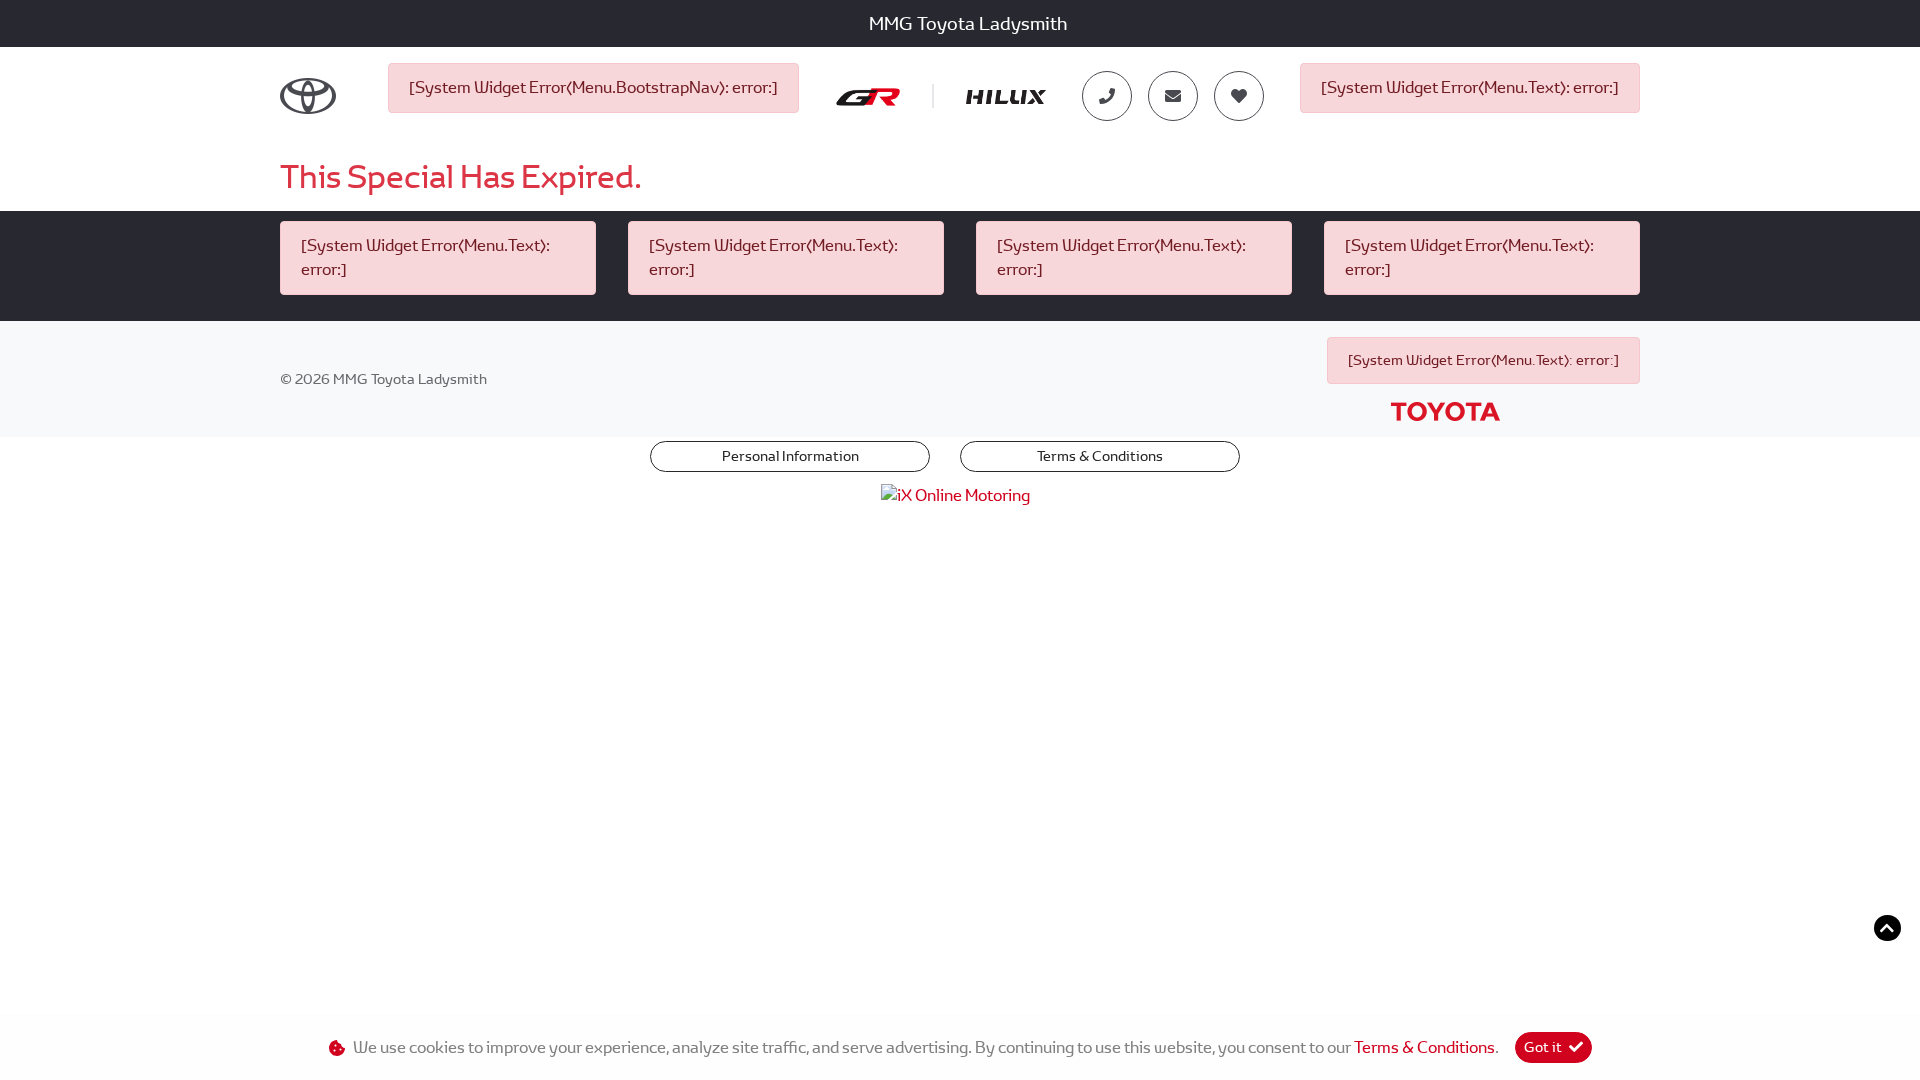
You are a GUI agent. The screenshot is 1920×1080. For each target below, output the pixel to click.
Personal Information (790, 456)
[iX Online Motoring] (960, 494)
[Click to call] (1107, 96)
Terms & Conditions (1100, 456)
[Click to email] (1173, 96)
